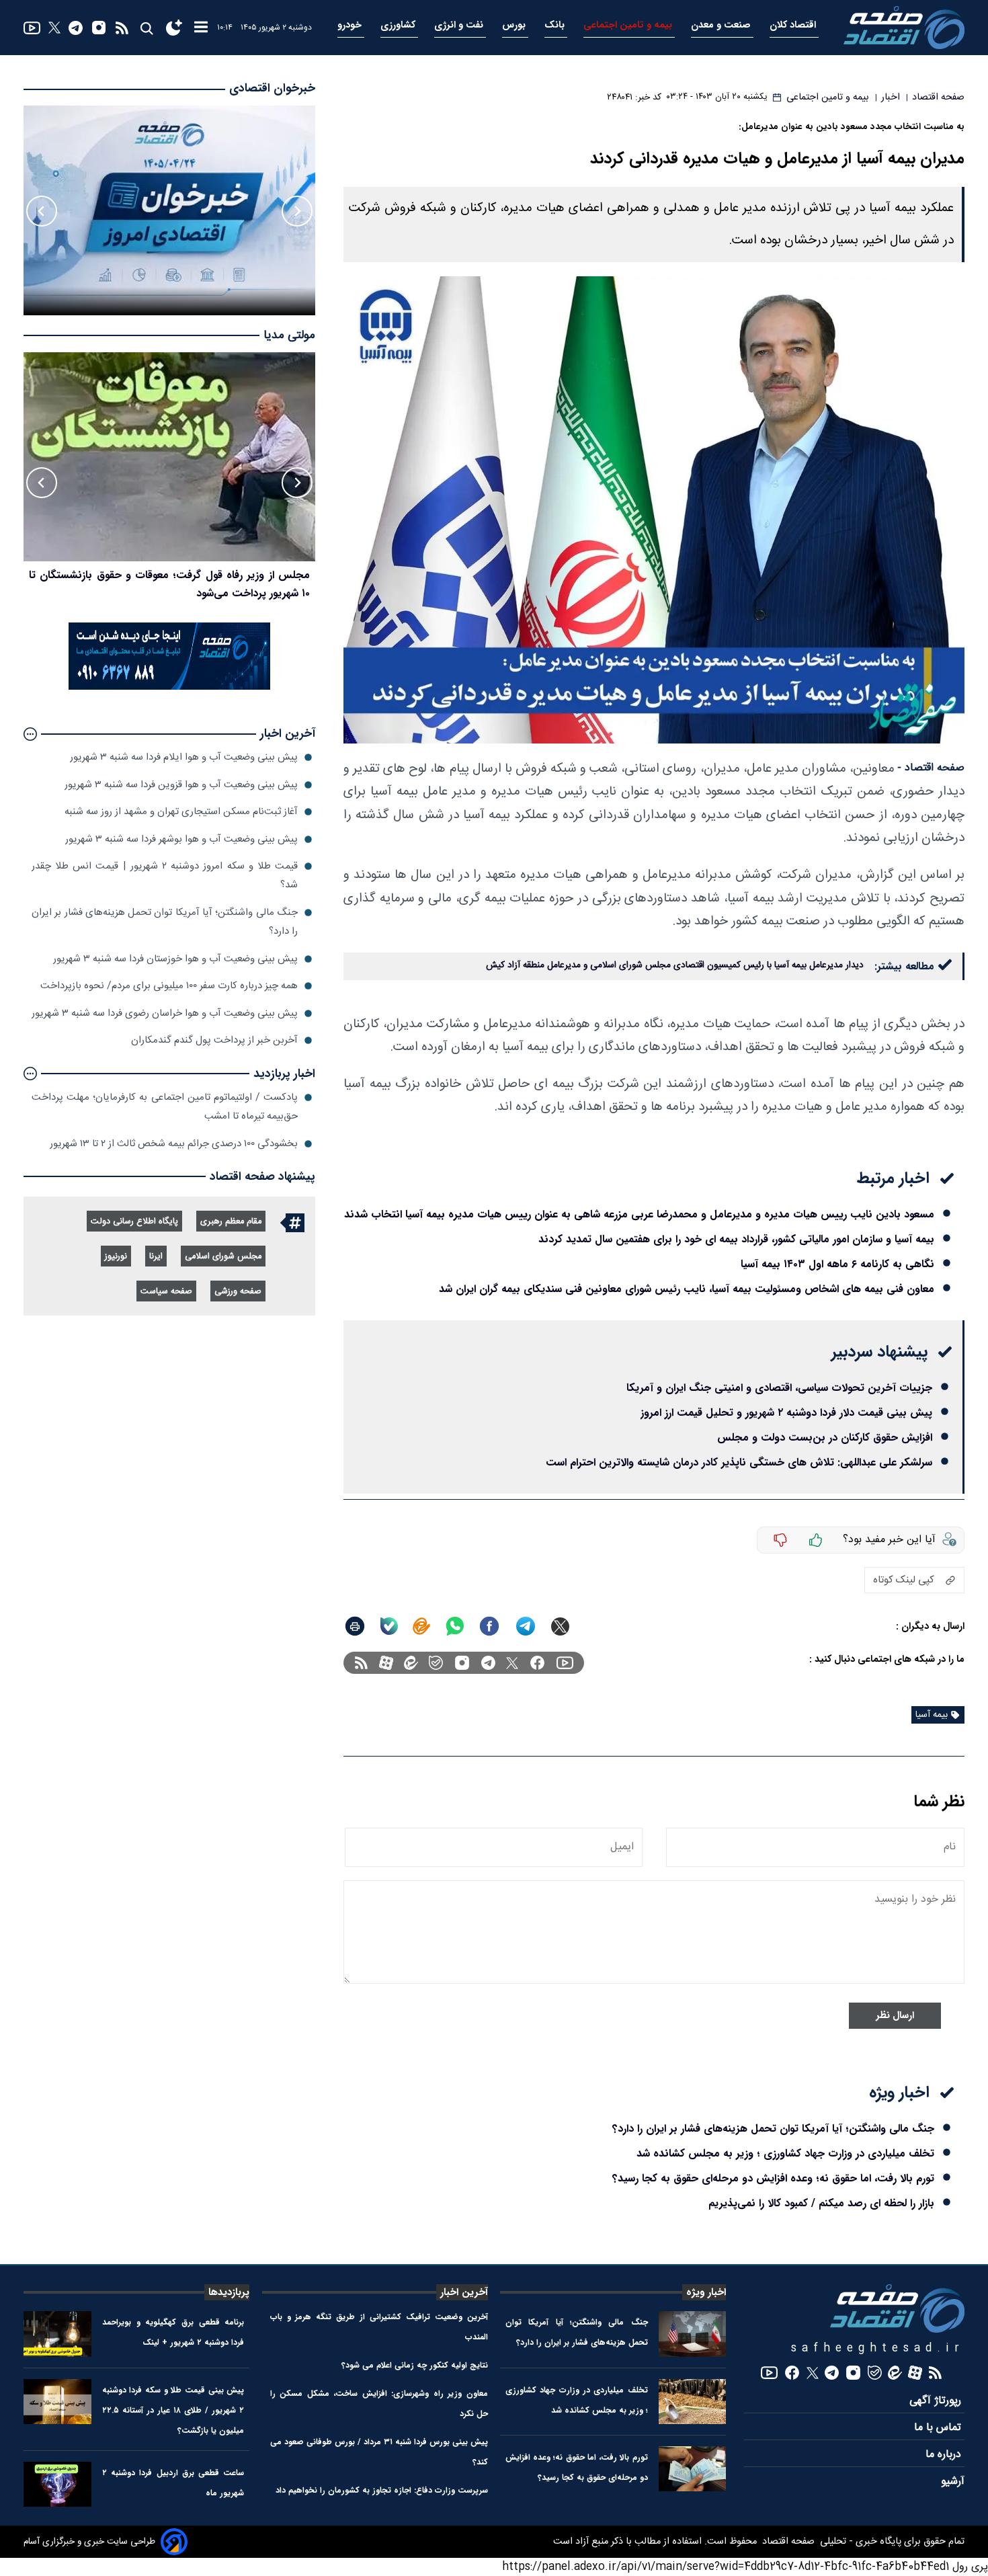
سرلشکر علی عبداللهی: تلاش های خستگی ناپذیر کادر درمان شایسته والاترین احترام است (739, 1462)
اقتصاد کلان (794, 25)
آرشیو (953, 2482)
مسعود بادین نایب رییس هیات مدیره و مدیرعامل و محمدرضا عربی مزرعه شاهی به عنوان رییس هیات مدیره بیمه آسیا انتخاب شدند (639, 1214)
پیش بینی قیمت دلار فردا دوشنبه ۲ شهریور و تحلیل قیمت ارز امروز (786, 1413)
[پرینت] (355, 1626)
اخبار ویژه (706, 2292)
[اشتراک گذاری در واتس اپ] (454, 1626)
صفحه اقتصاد (787, 2542)
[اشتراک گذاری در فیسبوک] (489, 1626)
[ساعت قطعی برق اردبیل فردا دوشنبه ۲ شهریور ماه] (57, 2484)
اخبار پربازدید (284, 1074)
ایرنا (156, 1257)
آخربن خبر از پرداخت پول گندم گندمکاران (214, 1040)
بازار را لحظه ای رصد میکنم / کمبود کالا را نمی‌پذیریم (821, 2203)
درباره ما (945, 2455)
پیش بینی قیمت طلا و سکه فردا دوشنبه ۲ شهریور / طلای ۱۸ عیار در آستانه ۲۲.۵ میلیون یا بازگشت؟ (173, 2410)
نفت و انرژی (460, 25)
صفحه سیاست (166, 1292)
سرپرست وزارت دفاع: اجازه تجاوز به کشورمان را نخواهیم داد (382, 2490)
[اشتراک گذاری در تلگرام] (526, 1626)
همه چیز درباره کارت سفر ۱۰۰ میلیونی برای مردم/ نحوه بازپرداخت (169, 986)
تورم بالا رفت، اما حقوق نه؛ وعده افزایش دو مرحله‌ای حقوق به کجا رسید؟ (773, 2178)
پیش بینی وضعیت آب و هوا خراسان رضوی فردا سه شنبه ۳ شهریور (165, 1013)
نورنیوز (116, 1257)
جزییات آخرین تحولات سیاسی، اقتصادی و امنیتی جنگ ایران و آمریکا (779, 1388)
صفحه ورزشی (238, 1292)
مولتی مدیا (289, 336)
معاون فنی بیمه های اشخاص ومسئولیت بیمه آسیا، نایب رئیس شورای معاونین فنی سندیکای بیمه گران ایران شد (687, 1289)
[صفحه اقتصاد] (904, 28)
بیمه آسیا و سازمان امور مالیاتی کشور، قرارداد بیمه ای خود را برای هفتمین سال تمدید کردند (736, 1239)
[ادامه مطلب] (30, 734)
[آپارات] (386, 1663)
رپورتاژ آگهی (937, 2401)
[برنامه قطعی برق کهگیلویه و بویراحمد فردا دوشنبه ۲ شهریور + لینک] (57, 2334)
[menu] (201, 28)
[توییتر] (54, 28)
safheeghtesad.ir (878, 2348)
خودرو (351, 25)
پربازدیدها (229, 2292)
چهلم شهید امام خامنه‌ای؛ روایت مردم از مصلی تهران (195, 575)
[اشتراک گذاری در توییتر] (560, 1626)
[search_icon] (146, 28)
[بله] (389, 1626)
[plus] (816, 1540)
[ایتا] (421, 1626)
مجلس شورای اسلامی (223, 1257)
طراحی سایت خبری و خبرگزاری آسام (89, 2542)
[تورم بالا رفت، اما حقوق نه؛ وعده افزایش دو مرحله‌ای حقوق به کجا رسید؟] (693, 2469)
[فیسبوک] (537, 1663)
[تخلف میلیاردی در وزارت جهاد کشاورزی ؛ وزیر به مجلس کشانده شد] (693, 2402)
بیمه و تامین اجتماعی (629, 25)
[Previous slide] (297, 211)
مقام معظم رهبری (231, 1222)
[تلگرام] (76, 28)
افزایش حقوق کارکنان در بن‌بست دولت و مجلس (825, 1438)
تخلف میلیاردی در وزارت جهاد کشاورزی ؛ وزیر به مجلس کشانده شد (785, 2154)
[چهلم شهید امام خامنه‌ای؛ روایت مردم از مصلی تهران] (169, 457)
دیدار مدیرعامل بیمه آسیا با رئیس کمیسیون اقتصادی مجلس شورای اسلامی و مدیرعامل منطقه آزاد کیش (675, 965)
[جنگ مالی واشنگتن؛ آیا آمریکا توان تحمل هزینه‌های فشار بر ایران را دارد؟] (693, 2334)
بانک (556, 25)
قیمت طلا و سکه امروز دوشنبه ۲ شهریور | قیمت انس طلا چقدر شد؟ (165, 876)
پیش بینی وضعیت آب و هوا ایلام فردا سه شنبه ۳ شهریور (184, 757)
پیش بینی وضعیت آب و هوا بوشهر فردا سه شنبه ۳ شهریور (181, 839)
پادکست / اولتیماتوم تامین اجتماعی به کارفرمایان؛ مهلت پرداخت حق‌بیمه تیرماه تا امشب (165, 1107)
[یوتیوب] (32, 28)
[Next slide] (42, 211)
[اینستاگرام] (99, 28)
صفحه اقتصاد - (931, 768)
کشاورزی (399, 25)
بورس (515, 25)
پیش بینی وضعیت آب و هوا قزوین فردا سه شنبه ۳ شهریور (181, 785)
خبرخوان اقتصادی (272, 88)
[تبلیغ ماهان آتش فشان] (169, 687)
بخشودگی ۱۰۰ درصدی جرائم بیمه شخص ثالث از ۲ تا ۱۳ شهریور (174, 1144)
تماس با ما (939, 2428)
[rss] (122, 28)
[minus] (780, 1540)
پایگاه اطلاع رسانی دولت (134, 1222)
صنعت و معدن (722, 25)
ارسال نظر (895, 2016)
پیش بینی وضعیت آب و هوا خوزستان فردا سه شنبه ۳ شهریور (175, 959)
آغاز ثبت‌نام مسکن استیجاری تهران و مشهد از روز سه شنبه (181, 812)
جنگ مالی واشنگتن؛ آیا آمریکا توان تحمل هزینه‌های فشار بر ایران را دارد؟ (773, 2129)
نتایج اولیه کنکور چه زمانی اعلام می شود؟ (415, 2365)
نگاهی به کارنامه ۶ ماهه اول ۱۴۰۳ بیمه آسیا (837, 1264)
